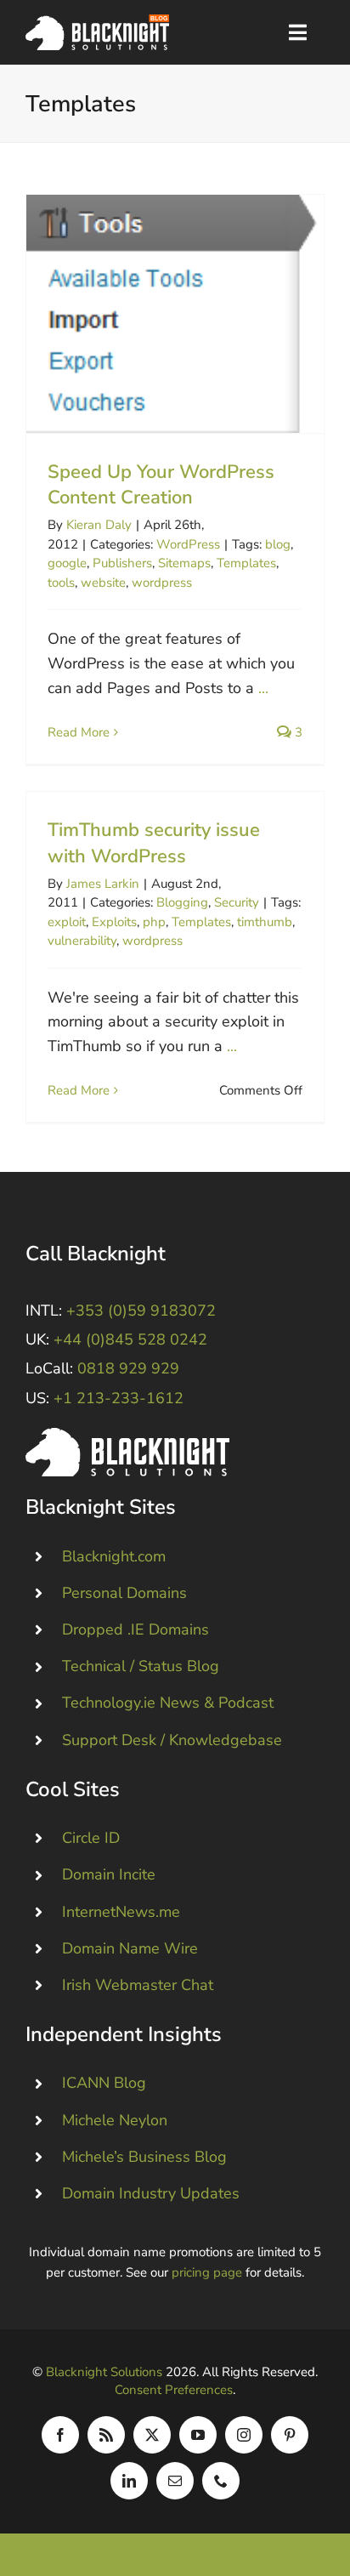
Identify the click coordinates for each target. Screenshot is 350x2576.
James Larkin (103, 884)
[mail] (175, 2481)
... (263, 688)
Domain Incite (109, 1874)
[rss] (106, 2435)
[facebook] (60, 2435)
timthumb (265, 922)
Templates (246, 563)
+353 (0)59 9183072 (141, 1311)
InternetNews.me (121, 1912)
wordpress (162, 583)
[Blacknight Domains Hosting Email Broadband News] (97, 22)
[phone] (221, 2481)
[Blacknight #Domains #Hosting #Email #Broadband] (127, 1436)
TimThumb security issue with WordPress (154, 843)
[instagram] (244, 2435)
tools (61, 583)
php (154, 922)
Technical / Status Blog (141, 1666)
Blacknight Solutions (104, 2372)
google (67, 563)
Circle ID (91, 1838)
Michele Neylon (115, 2120)
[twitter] (152, 2435)
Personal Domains (124, 1593)
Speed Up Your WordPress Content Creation (175, 313)
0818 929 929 (128, 1368)
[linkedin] (129, 2481)
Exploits (114, 922)
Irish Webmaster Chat (138, 1985)
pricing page (207, 2272)
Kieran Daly (99, 525)
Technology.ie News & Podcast (168, 1703)
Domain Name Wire (130, 1948)
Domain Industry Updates (151, 2193)
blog (278, 544)
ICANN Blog (104, 2083)
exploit (67, 922)
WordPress (188, 544)
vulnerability (82, 941)
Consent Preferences (174, 2390)
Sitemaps (184, 563)
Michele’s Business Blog (144, 2157)
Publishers (122, 563)
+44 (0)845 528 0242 (130, 1339)
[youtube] (198, 2435)
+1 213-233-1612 (119, 1398)
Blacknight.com (114, 1556)
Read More (79, 732)
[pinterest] (290, 2435)
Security (237, 902)
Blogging (182, 902)
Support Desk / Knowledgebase (172, 1740)
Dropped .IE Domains (135, 1629)
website (103, 583)
